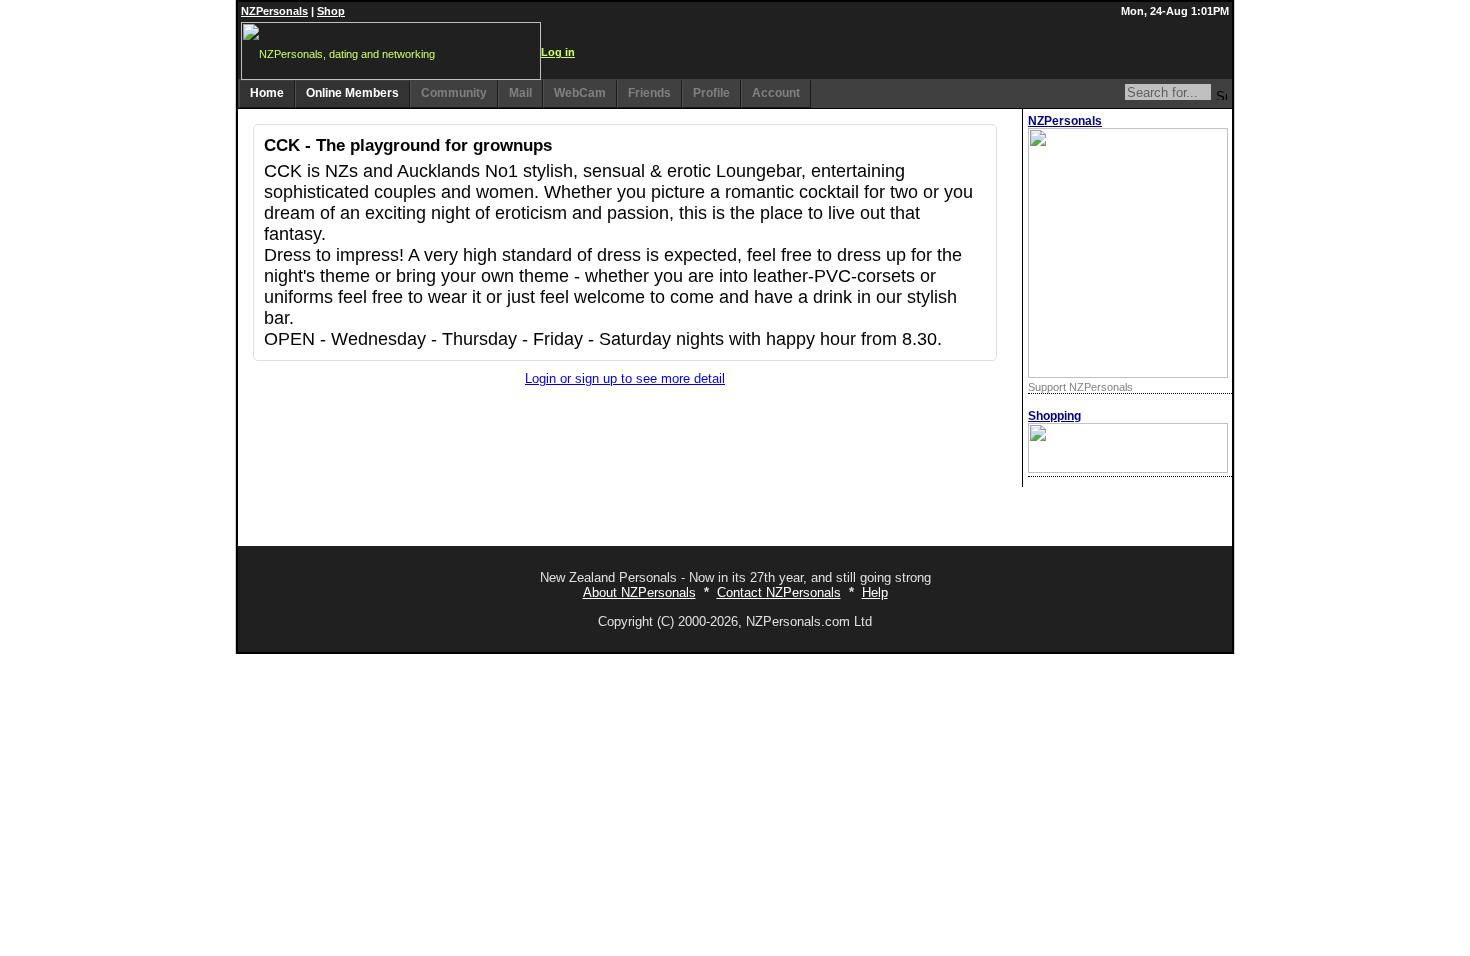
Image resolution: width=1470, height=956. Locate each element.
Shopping (1054, 416)
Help (875, 592)
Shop (331, 11)
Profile (711, 93)
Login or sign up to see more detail (625, 378)
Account (776, 93)
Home (267, 93)
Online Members (352, 93)
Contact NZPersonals (779, 592)
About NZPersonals (639, 592)
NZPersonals (274, 11)
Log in (558, 52)
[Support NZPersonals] (1128, 373)
